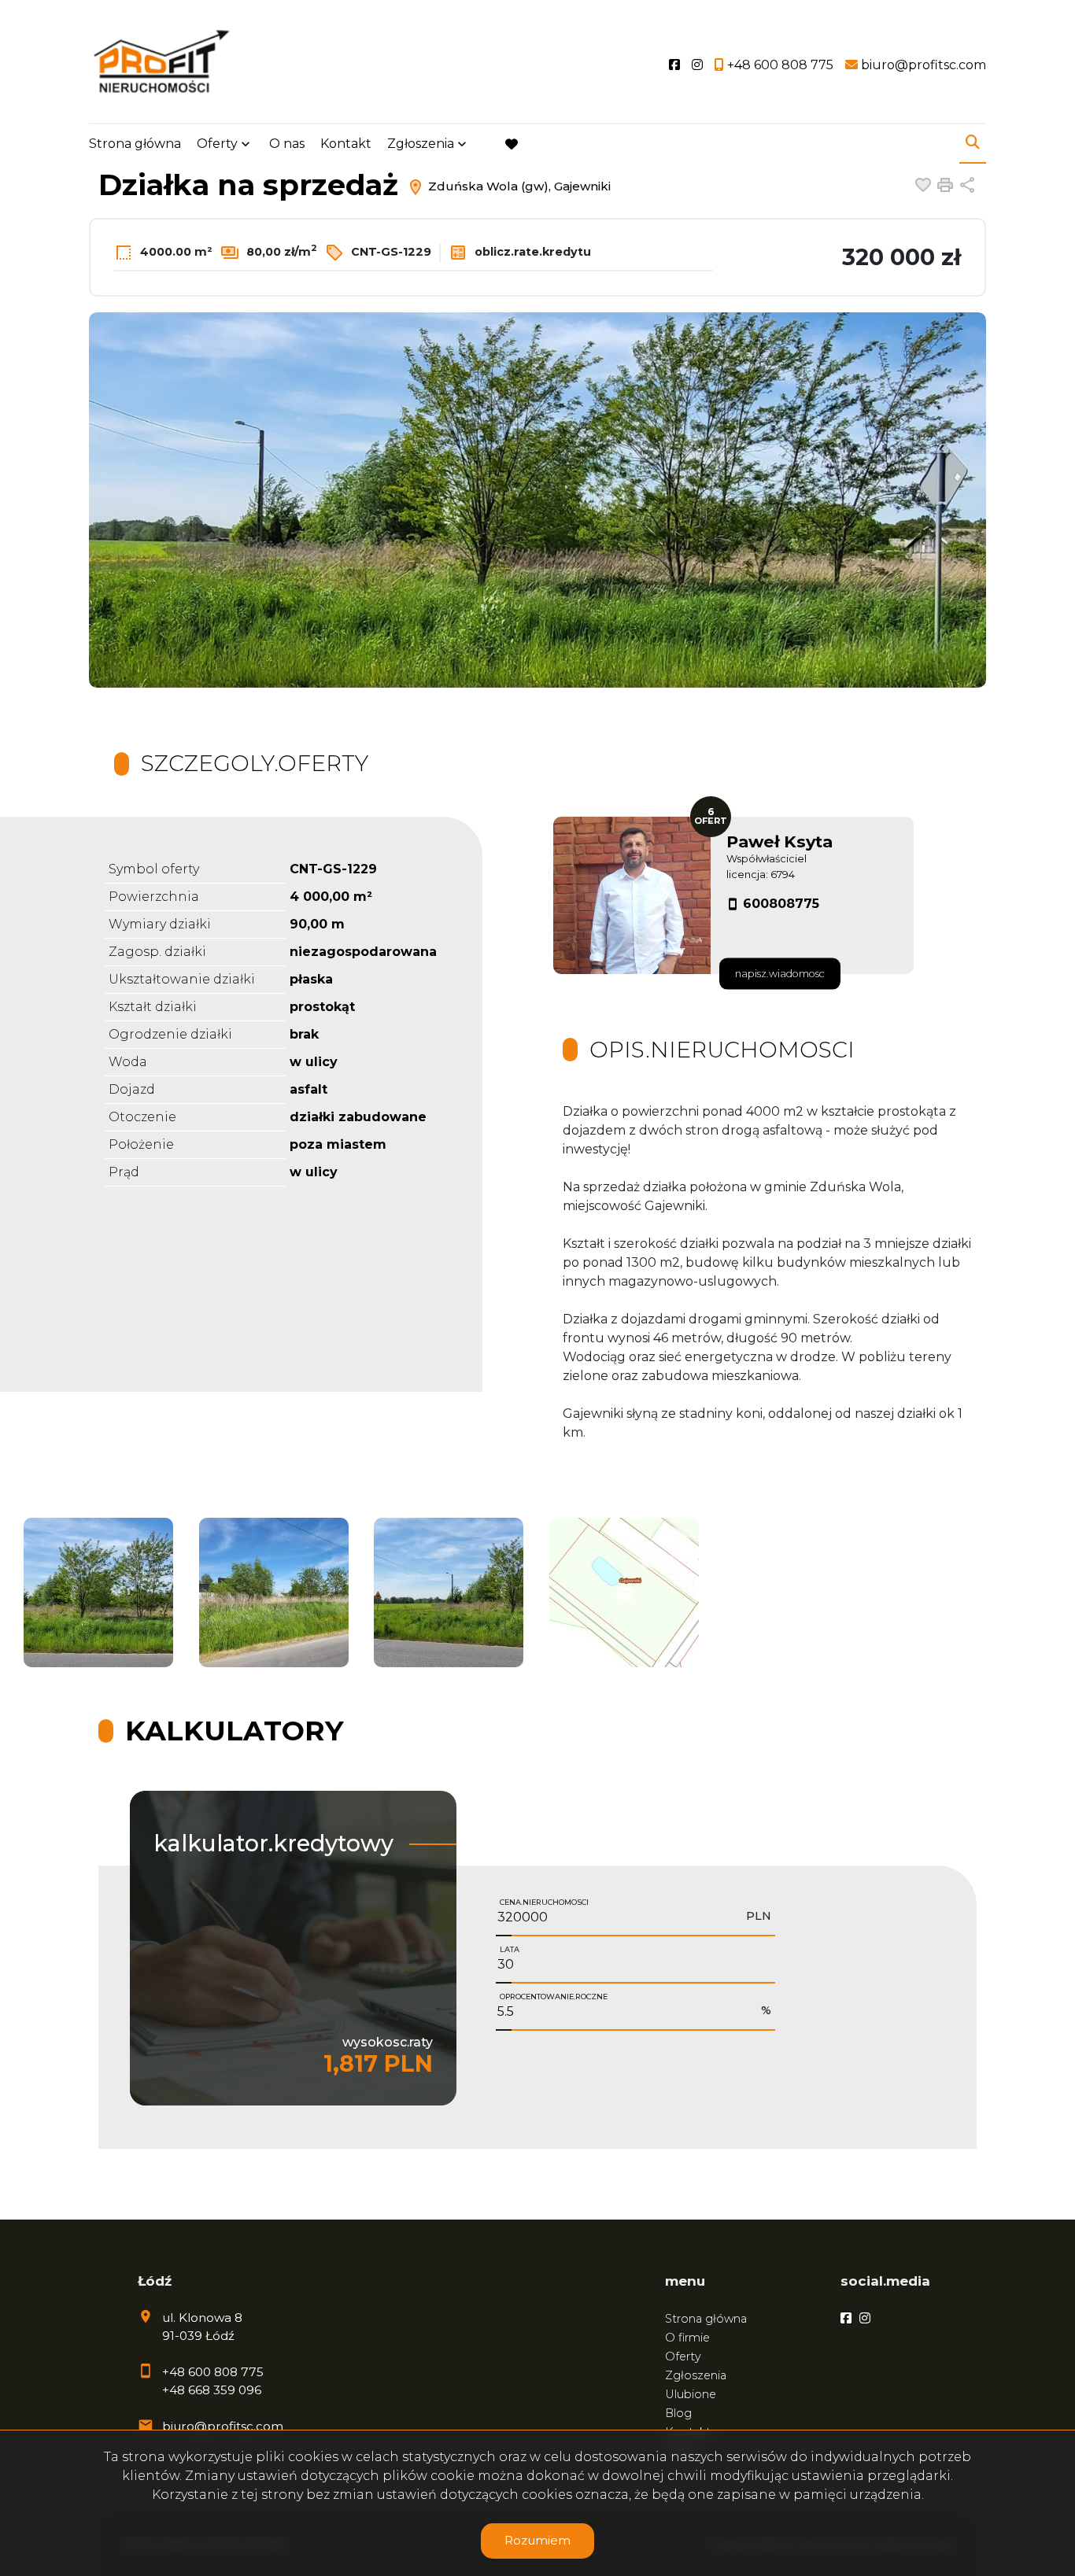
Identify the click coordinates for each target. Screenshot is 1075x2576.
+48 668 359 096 (212, 2390)
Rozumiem (537, 2540)
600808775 (781, 904)
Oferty (217, 144)
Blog (678, 2413)
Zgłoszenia (696, 2375)
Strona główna (135, 144)
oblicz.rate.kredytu (531, 252)
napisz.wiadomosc (780, 974)
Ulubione (691, 2394)
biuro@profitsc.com (223, 2426)
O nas (287, 144)
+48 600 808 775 (213, 2372)
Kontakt (346, 144)
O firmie (687, 2338)
